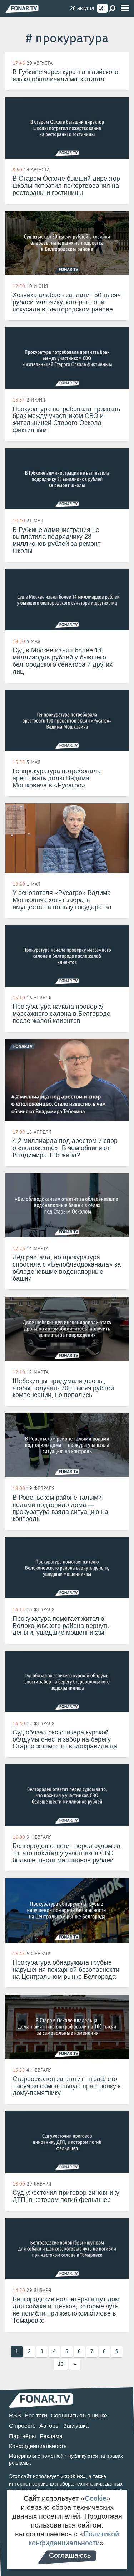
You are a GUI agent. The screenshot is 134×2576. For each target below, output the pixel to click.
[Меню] (125, 8)
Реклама (51, 2436)
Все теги (36, 2415)
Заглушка (76, 2426)
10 (61, 2364)
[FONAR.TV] (22, 9)
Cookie (96, 2498)
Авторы (49, 2426)
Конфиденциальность (38, 2446)
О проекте (22, 2426)
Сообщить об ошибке (79, 2415)
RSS (15, 2415)
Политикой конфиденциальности (74, 2538)
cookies (73, 2476)
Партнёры (23, 2436)
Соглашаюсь (70, 2555)
